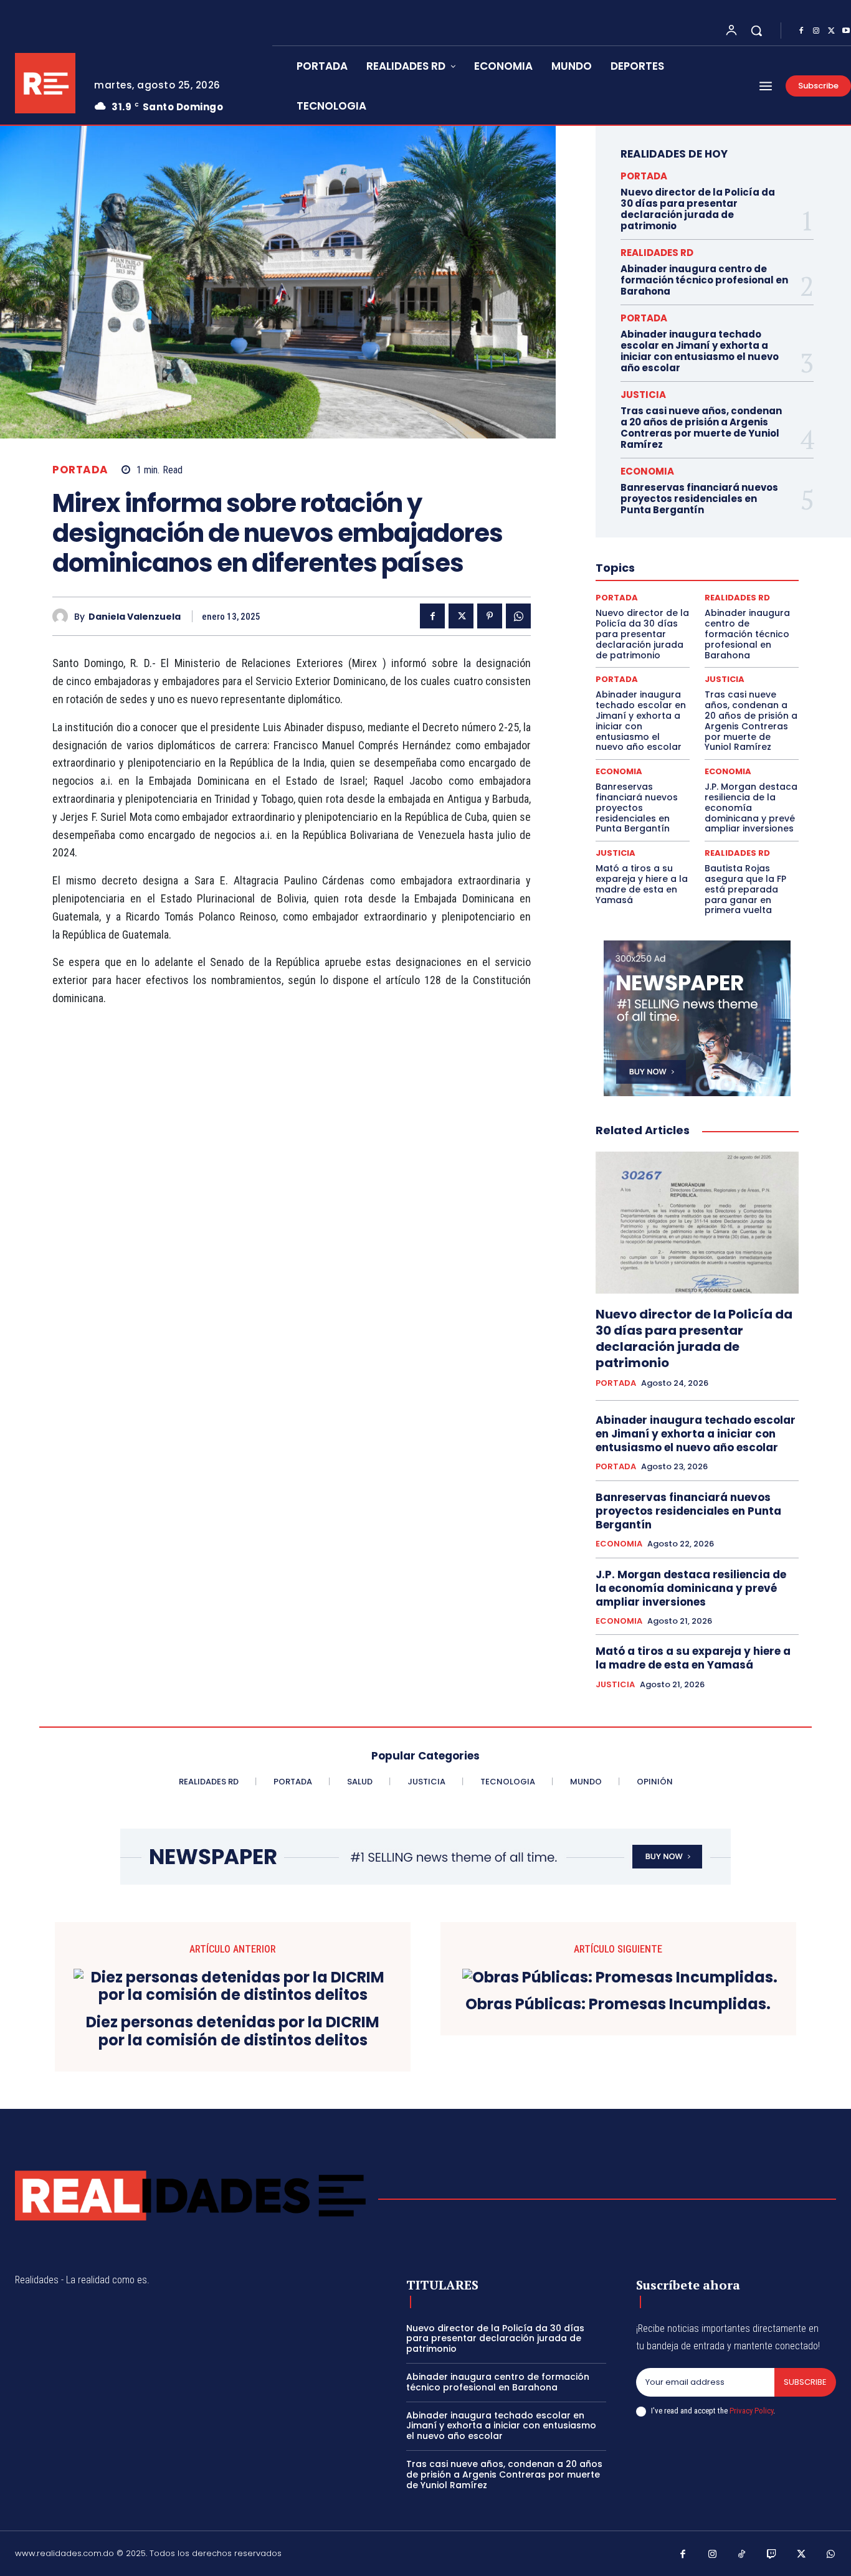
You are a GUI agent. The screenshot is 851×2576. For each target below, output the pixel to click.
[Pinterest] (490, 616)
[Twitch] (772, 2555)
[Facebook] (801, 31)
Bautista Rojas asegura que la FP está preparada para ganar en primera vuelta (745, 889)
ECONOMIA (647, 471)
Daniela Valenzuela (135, 617)
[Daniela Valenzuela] (63, 616)
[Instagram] (816, 31)
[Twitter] (831, 31)
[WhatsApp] (518, 616)
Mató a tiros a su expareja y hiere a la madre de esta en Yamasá (642, 884)
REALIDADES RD (657, 253)
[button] (756, 31)
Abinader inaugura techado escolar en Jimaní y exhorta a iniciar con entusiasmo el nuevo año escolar (700, 351)
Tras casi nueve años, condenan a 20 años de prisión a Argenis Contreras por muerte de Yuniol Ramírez (701, 428)
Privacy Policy (751, 2411)
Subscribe (805, 2382)
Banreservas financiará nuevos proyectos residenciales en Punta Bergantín (699, 499)
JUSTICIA (643, 395)
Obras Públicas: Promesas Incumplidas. (618, 2005)
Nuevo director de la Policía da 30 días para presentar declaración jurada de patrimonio (698, 209)
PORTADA (80, 470)
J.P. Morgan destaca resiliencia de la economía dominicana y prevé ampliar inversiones (751, 807)
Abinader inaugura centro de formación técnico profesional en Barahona (704, 280)
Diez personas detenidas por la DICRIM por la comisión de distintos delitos (233, 2032)
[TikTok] (742, 2555)
